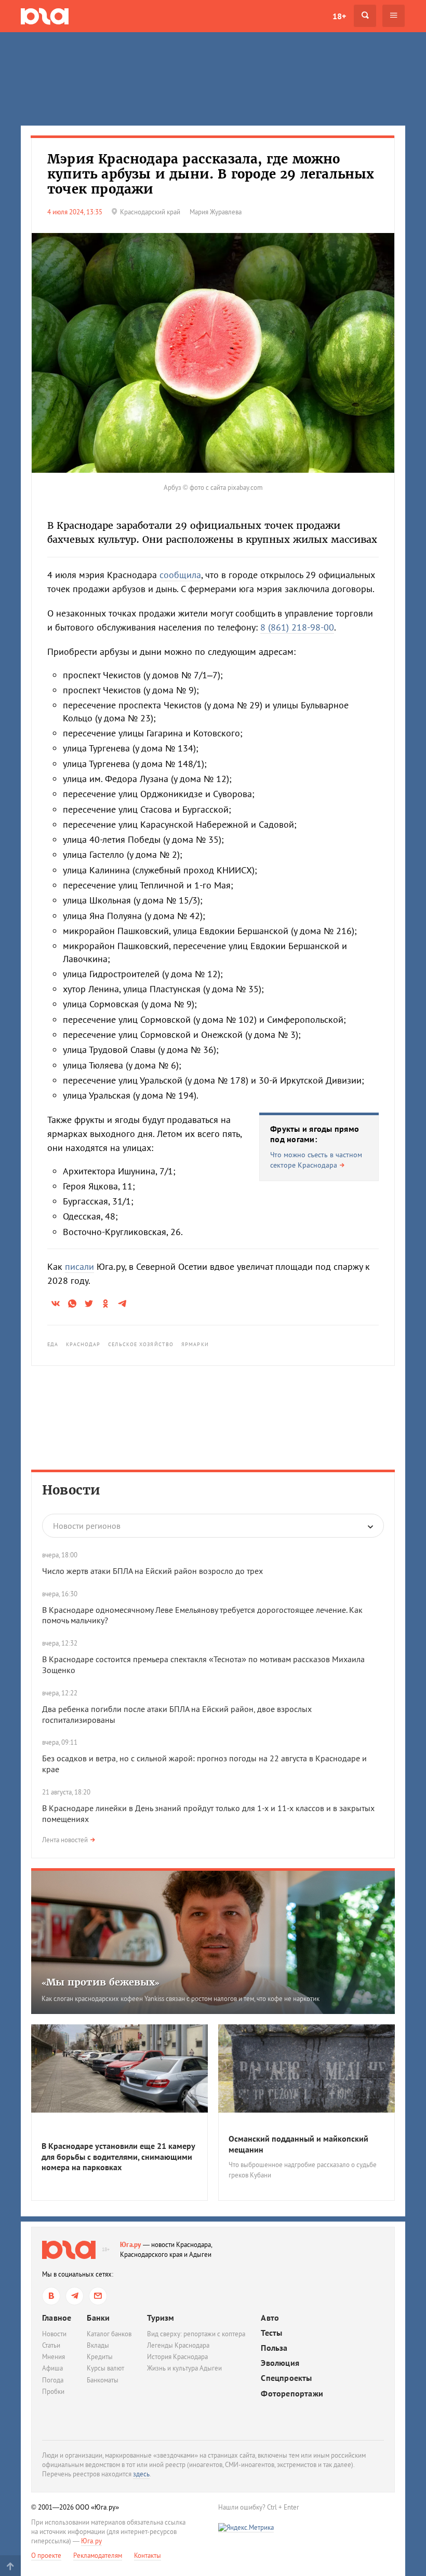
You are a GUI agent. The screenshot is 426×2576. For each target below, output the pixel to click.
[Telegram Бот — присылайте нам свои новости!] (98, 2296)
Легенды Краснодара (178, 2345)
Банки (98, 2318)
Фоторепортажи (292, 2394)
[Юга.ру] (45, 16)
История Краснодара (177, 2357)
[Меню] (394, 16)
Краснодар (83, 1344)
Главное (57, 2318)
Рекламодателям (98, 2556)
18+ (339, 16)
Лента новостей (65, 1840)
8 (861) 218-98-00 (297, 627)
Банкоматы (103, 2380)
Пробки (53, 2392)
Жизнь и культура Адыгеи (184, 2368)
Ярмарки (195, 1344)
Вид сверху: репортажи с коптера (196, 2334)
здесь (141, 2474)
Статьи (51, 2345)
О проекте (46, 2556)
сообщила (180, 575)
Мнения (54, 2357)
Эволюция (280, 2363)
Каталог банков (109, 2334)
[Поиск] (365, 16)
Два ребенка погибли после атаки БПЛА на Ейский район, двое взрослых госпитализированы (177, 1714)
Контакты (148, 2556)
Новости (71, 1490)
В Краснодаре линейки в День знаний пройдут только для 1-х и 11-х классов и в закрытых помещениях (208, 1813)
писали (79, 1266)
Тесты (271, 2333)
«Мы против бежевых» (101, 1982)
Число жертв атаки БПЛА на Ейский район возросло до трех (152, 1571)
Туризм (161, 2318)
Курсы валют (105, 2368)
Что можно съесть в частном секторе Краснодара (316, 1160)
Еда (53, 1344)
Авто (270, 2318)
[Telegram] (75, 2296)
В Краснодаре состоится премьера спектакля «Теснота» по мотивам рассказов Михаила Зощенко (203, 1664)
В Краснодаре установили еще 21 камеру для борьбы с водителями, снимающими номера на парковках (118, 2157)
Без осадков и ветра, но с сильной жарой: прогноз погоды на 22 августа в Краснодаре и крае (204, 1764)
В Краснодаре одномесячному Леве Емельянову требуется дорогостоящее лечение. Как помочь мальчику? (202, 1615)
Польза (274, 2348)
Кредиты (100, 2357)
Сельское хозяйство (141, 1344)
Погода (53, 2380)
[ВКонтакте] (51, 2296)
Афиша (52, 2368)
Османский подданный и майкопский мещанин (298, 2144)
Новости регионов (87, 1526)
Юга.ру (131, 2245)
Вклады (98, 2345)
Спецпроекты (286, 2378)
